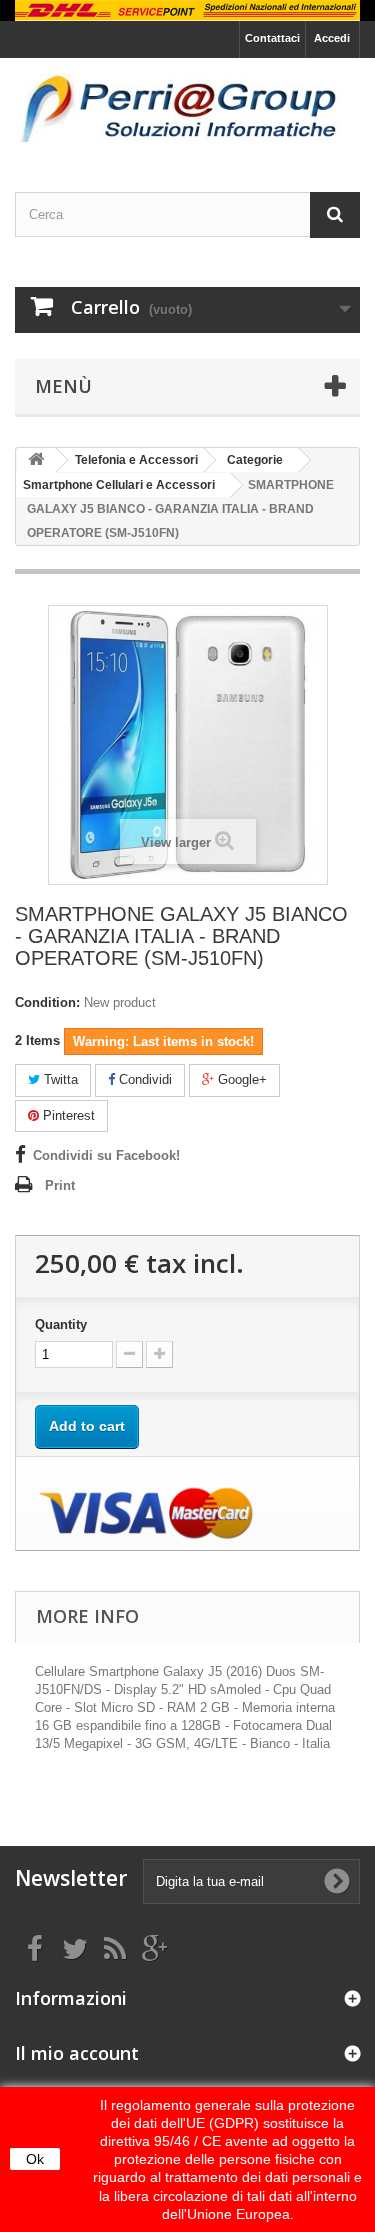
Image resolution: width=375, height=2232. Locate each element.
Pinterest (67, 1115)
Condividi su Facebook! (106, 1155)
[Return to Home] (36, 460)
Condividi (143, 1079)
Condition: (47, 1002)
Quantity (61, 1324)
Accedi (332, 38)
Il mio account (77, 2053)
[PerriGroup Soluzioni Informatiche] (187, 107)
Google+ (240, 1079)
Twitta (59, 1079)
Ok (35, 2159)
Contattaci (272, 38)
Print (60, 1185)
